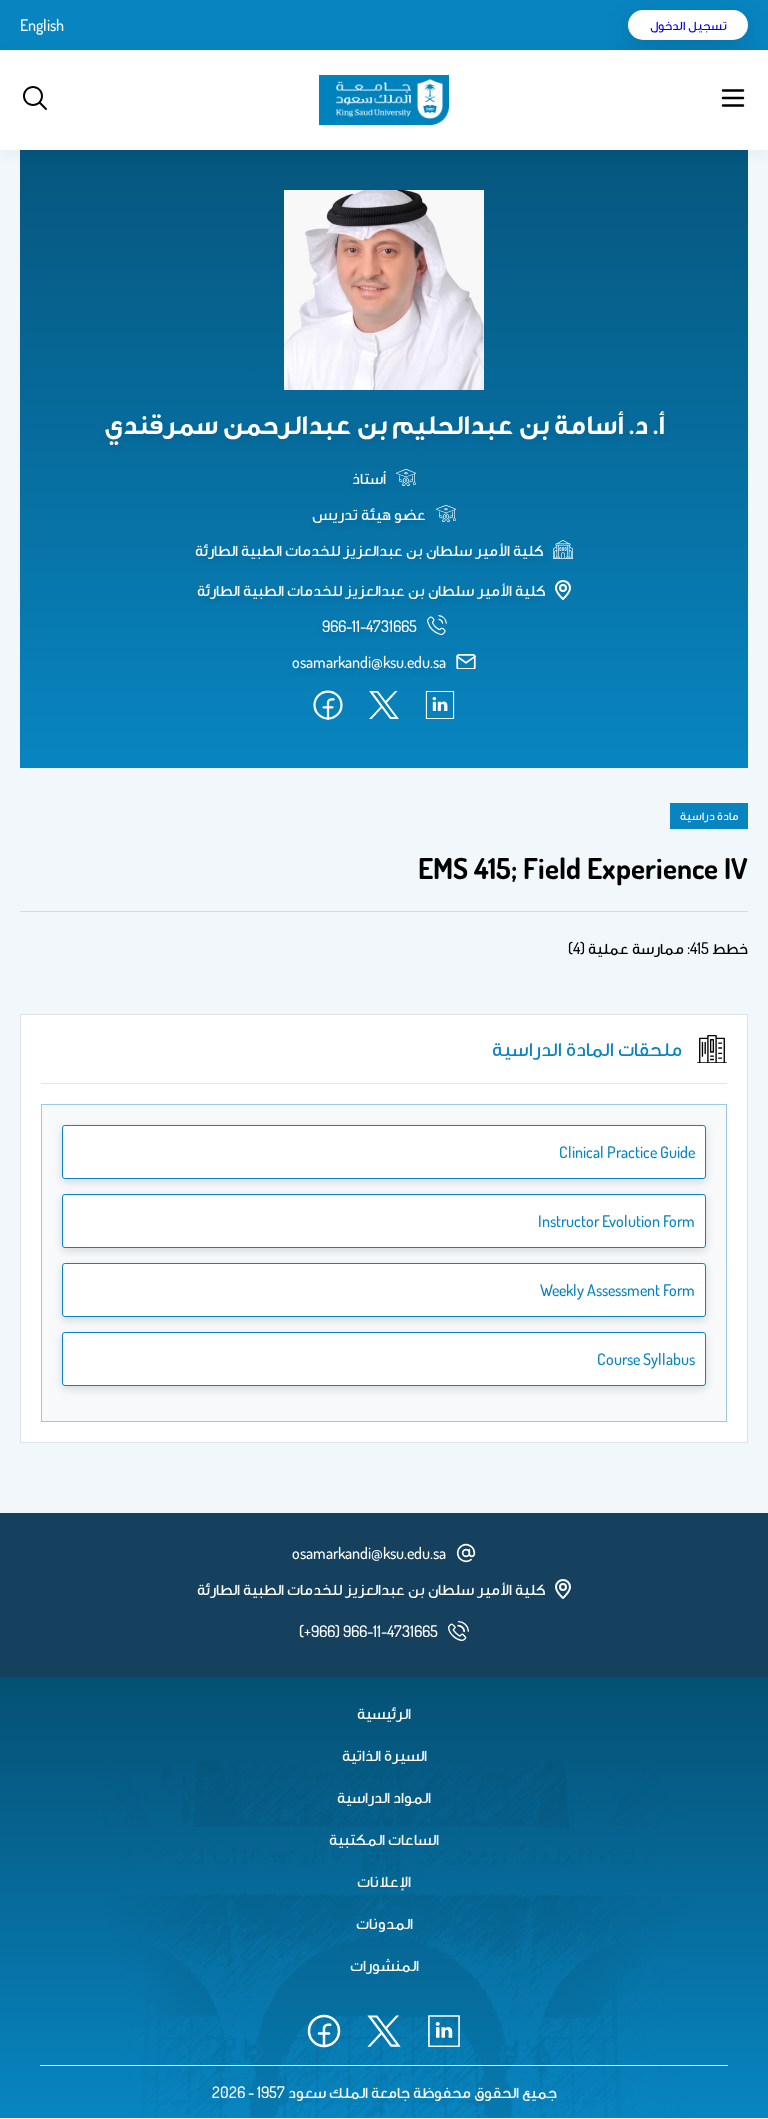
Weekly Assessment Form (617, 1290)
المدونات (384, 1923)
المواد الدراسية (384, 1797)
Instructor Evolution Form (616, 1221)
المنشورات (384, 1965)
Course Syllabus (646, 1359)
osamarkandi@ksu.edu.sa (369, 662)
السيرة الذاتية (384, 1755)
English (42, 25)
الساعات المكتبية (384, 1839)
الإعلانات (384, 1881)
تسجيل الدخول (688, 25)
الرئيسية (384, 1713)
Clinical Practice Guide (627, 1152)
